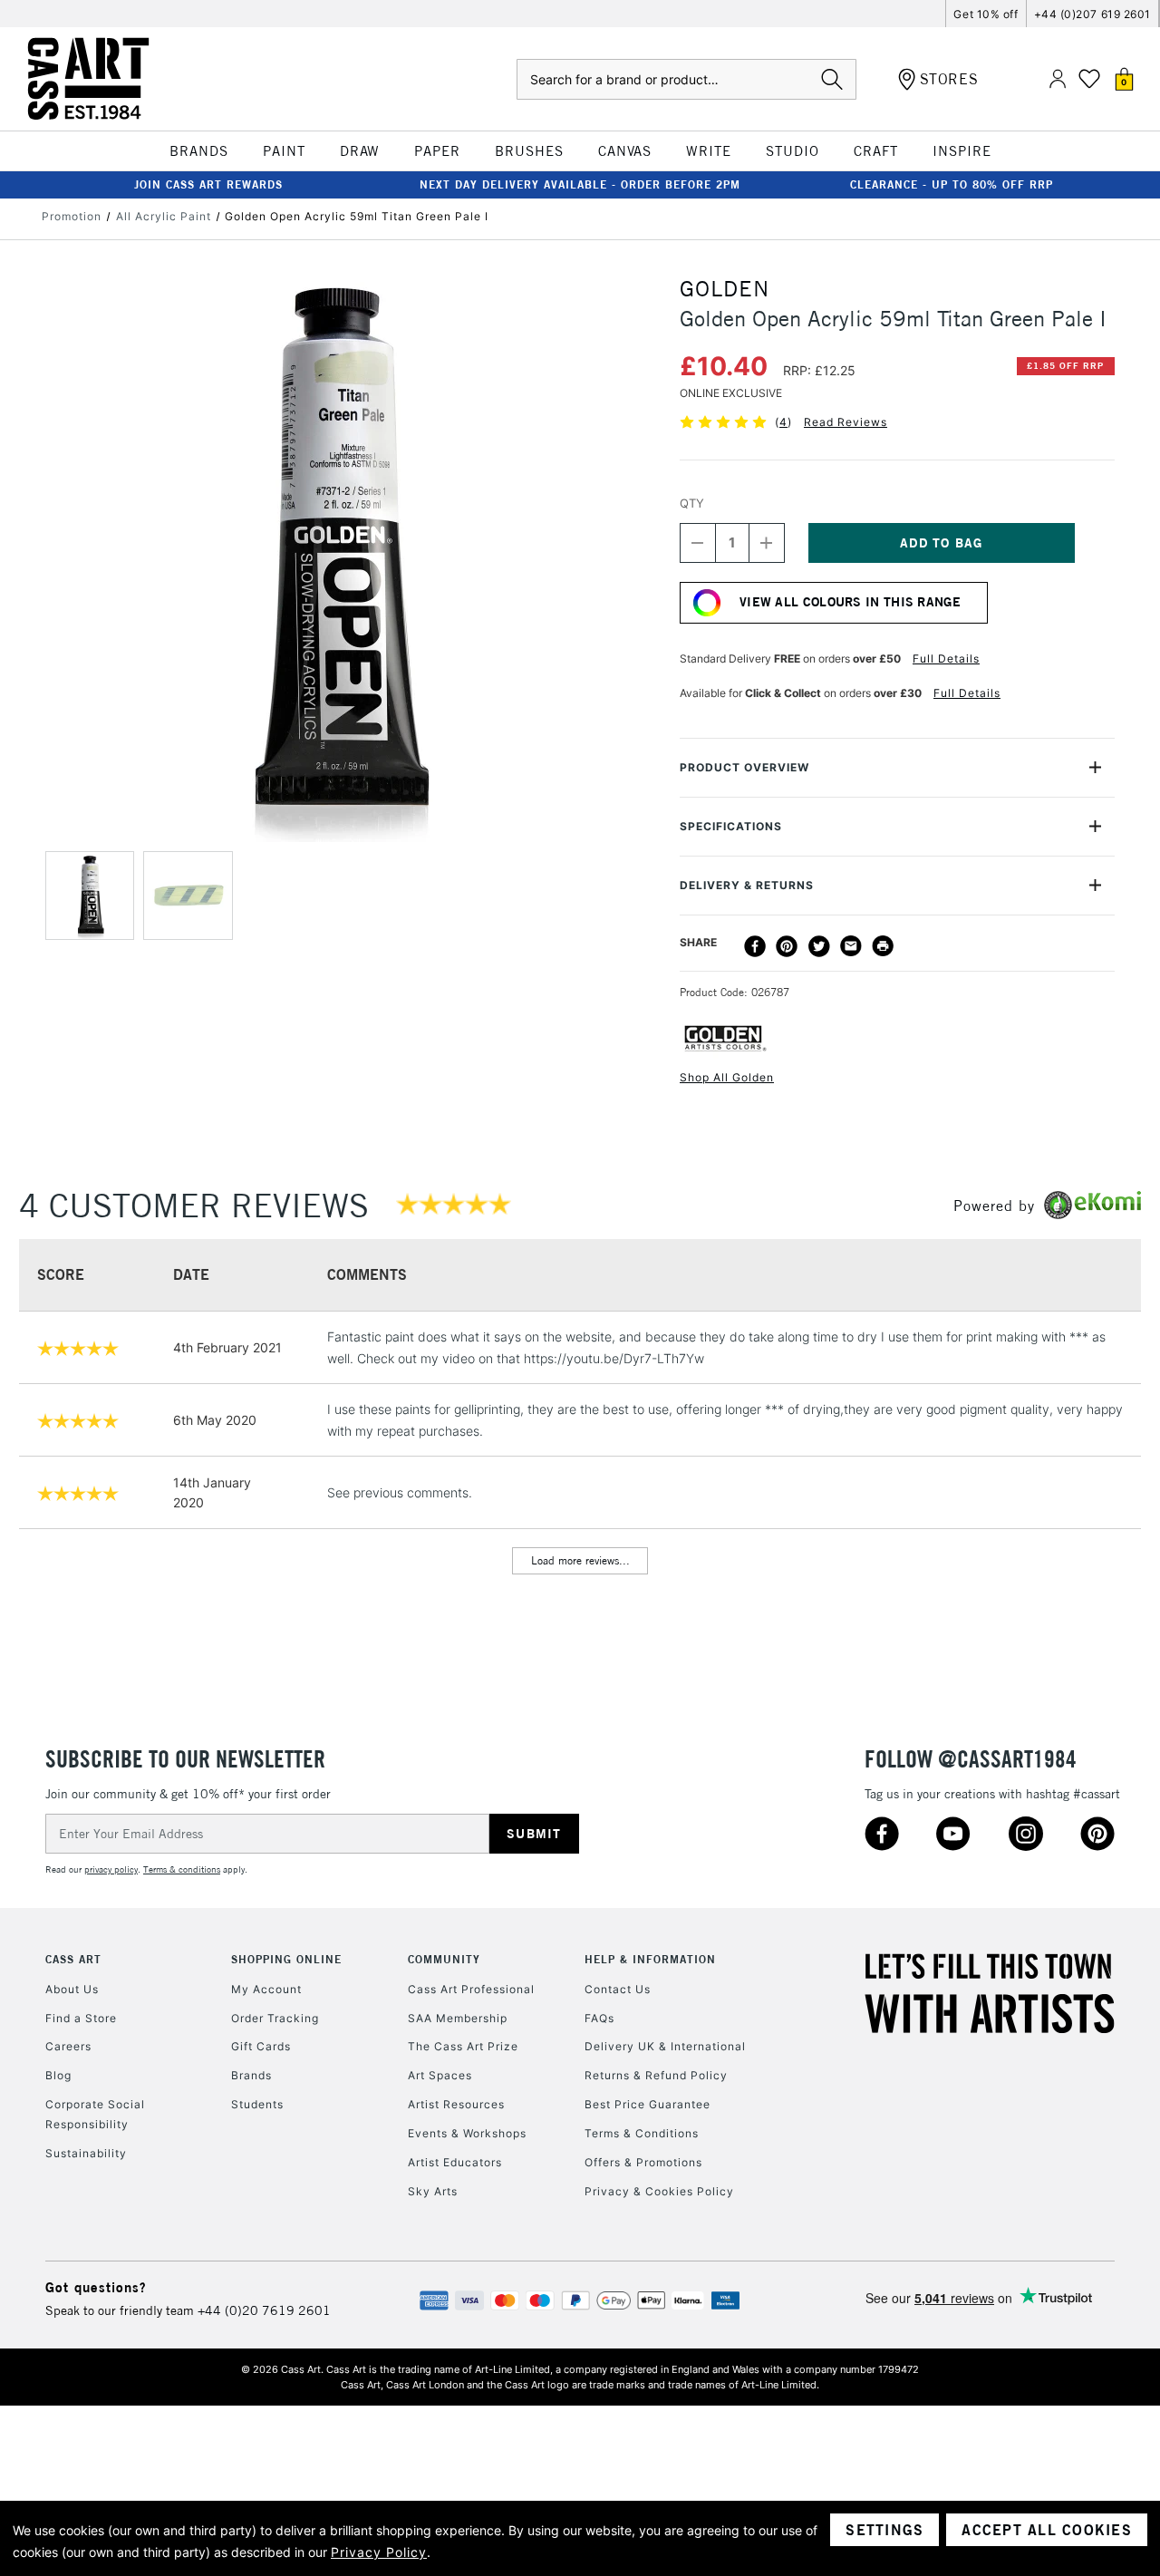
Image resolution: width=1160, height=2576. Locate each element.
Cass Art (73, 1959)
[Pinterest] (787, 946)
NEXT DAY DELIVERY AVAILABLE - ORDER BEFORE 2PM (580, 184)
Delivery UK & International (665, 2046)
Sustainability (86, 2153)
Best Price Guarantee (648, 2104)
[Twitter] (819, 946)
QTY (692, 503)
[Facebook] (755, 946)
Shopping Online (286, 1959)
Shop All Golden (727, 1077)
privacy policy (111, 1869)
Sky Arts (433, 2191)
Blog (58, 2075)
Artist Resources (456, 2104)
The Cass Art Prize (463, 2046)
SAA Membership (458, 2018)
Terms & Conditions (642, 2133)
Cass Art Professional (471, 1989)
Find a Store (81, 2018)
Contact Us (618, 1989)
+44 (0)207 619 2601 (1092, 14)
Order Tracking (275, 2018)
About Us (72, 1989)
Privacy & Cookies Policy (659, 2191)
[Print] (883, 946)
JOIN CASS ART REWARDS (208, 184)
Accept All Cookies (1047, 2530)
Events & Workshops (467, 2133)
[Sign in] (1058, 79)
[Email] (851, 946)
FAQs (599, 2018)
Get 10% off (986, 14)
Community (444, 1959)
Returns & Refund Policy (656, 2075)
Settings (884, 2530)
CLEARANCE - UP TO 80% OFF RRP (952, 184)
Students (257, 2104)
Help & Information (650, 1959)
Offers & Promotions (643, 2162)
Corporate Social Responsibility (95, 2114)
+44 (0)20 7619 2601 (264, 2310)
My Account (266, 1989)
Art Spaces (440, 2075)
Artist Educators (455, 2162)
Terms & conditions (182, 1869)
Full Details (946, 659)
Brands (251, 2075)
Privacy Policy (379, 2552)
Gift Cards (261, 2046)
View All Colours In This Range (850, 602)
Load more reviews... (580, 1560)
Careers (68, 2046)
